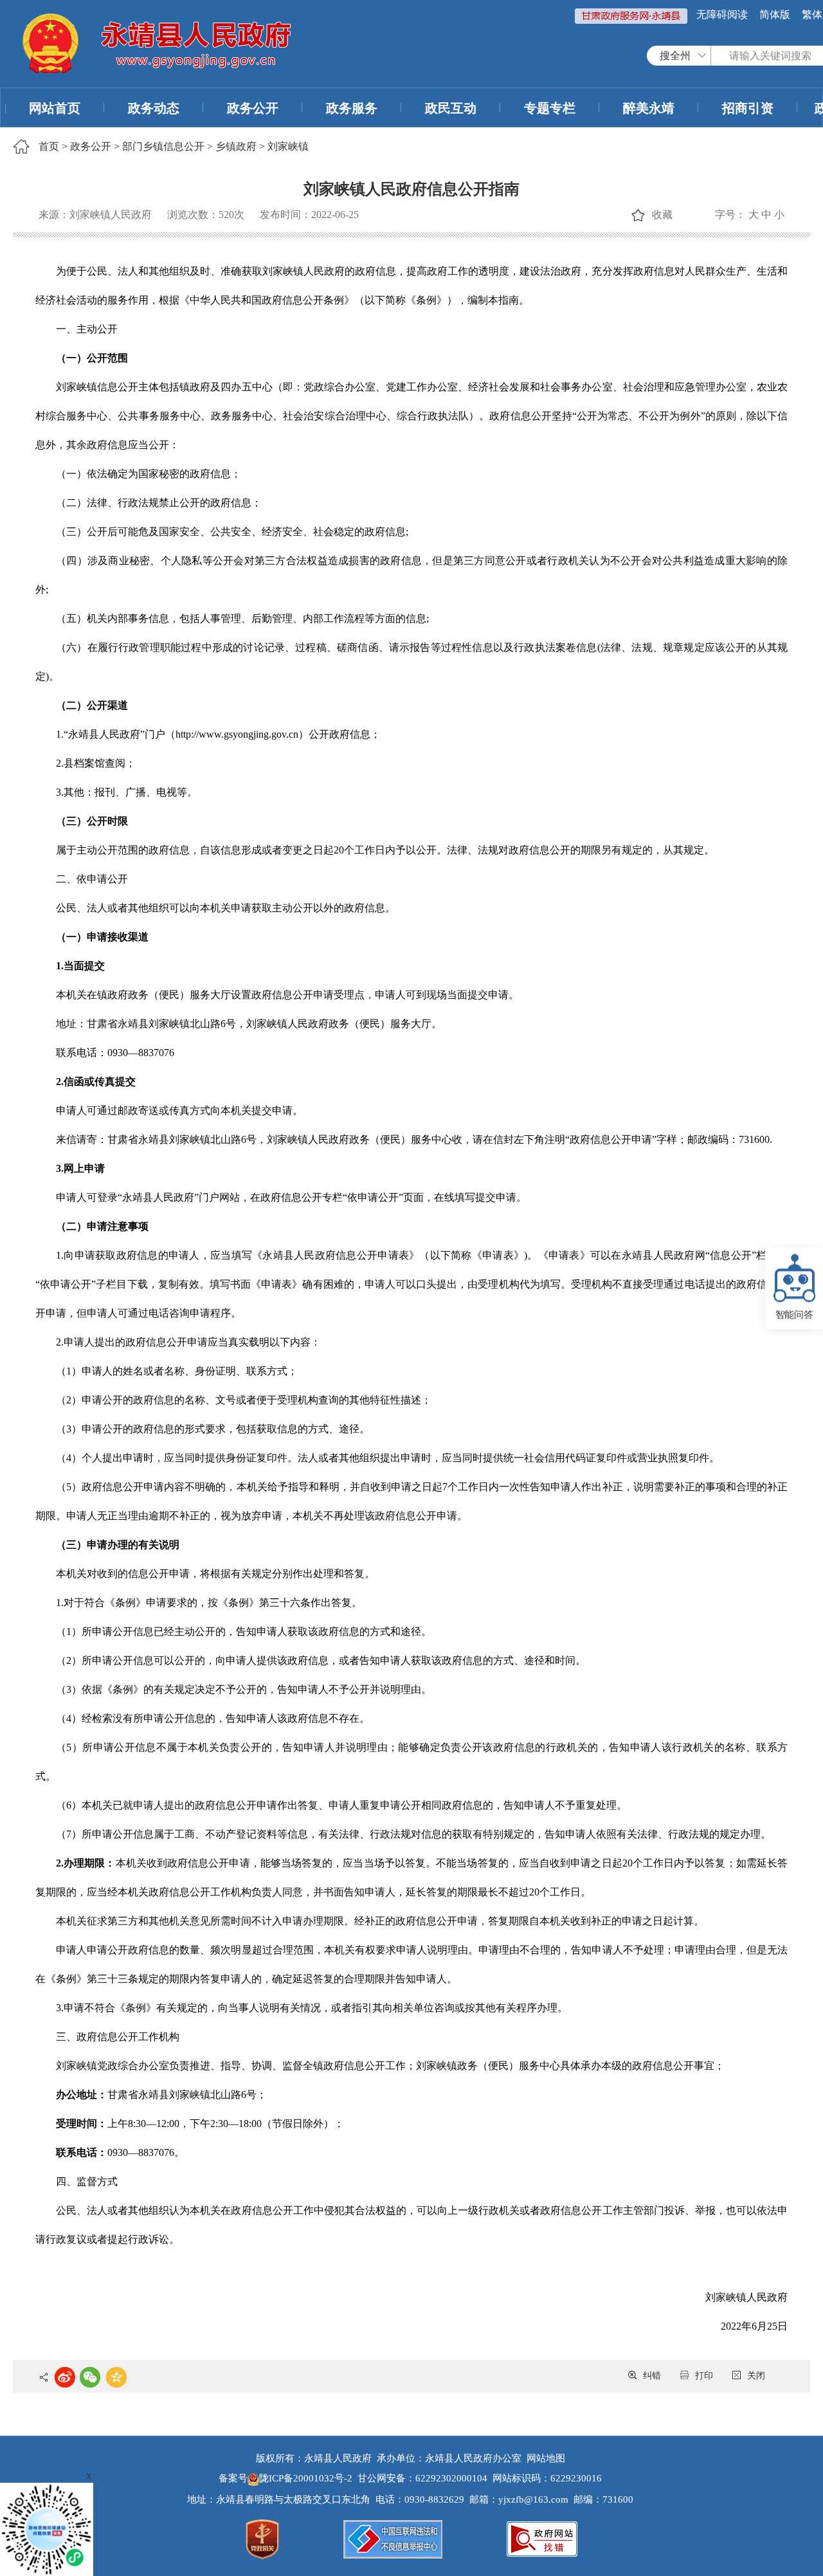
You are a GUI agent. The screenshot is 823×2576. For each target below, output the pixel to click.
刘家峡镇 (288, 146)
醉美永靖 (649, 108)
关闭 (756, 2376)
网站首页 (55, 108)
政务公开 (253, 108)
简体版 (775, 14)
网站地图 (546, 2458)
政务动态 (154, 108)
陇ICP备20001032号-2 (307, 2478)
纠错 (652, 2376)
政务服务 (352, 108)
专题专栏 (550, 108)
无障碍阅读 (722, 14)
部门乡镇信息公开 (163, 146)
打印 (704, 2376)
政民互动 (451, 108)
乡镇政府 (236, 146)
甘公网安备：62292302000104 (422, 2478)
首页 (49, 146)
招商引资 (748, 108)
